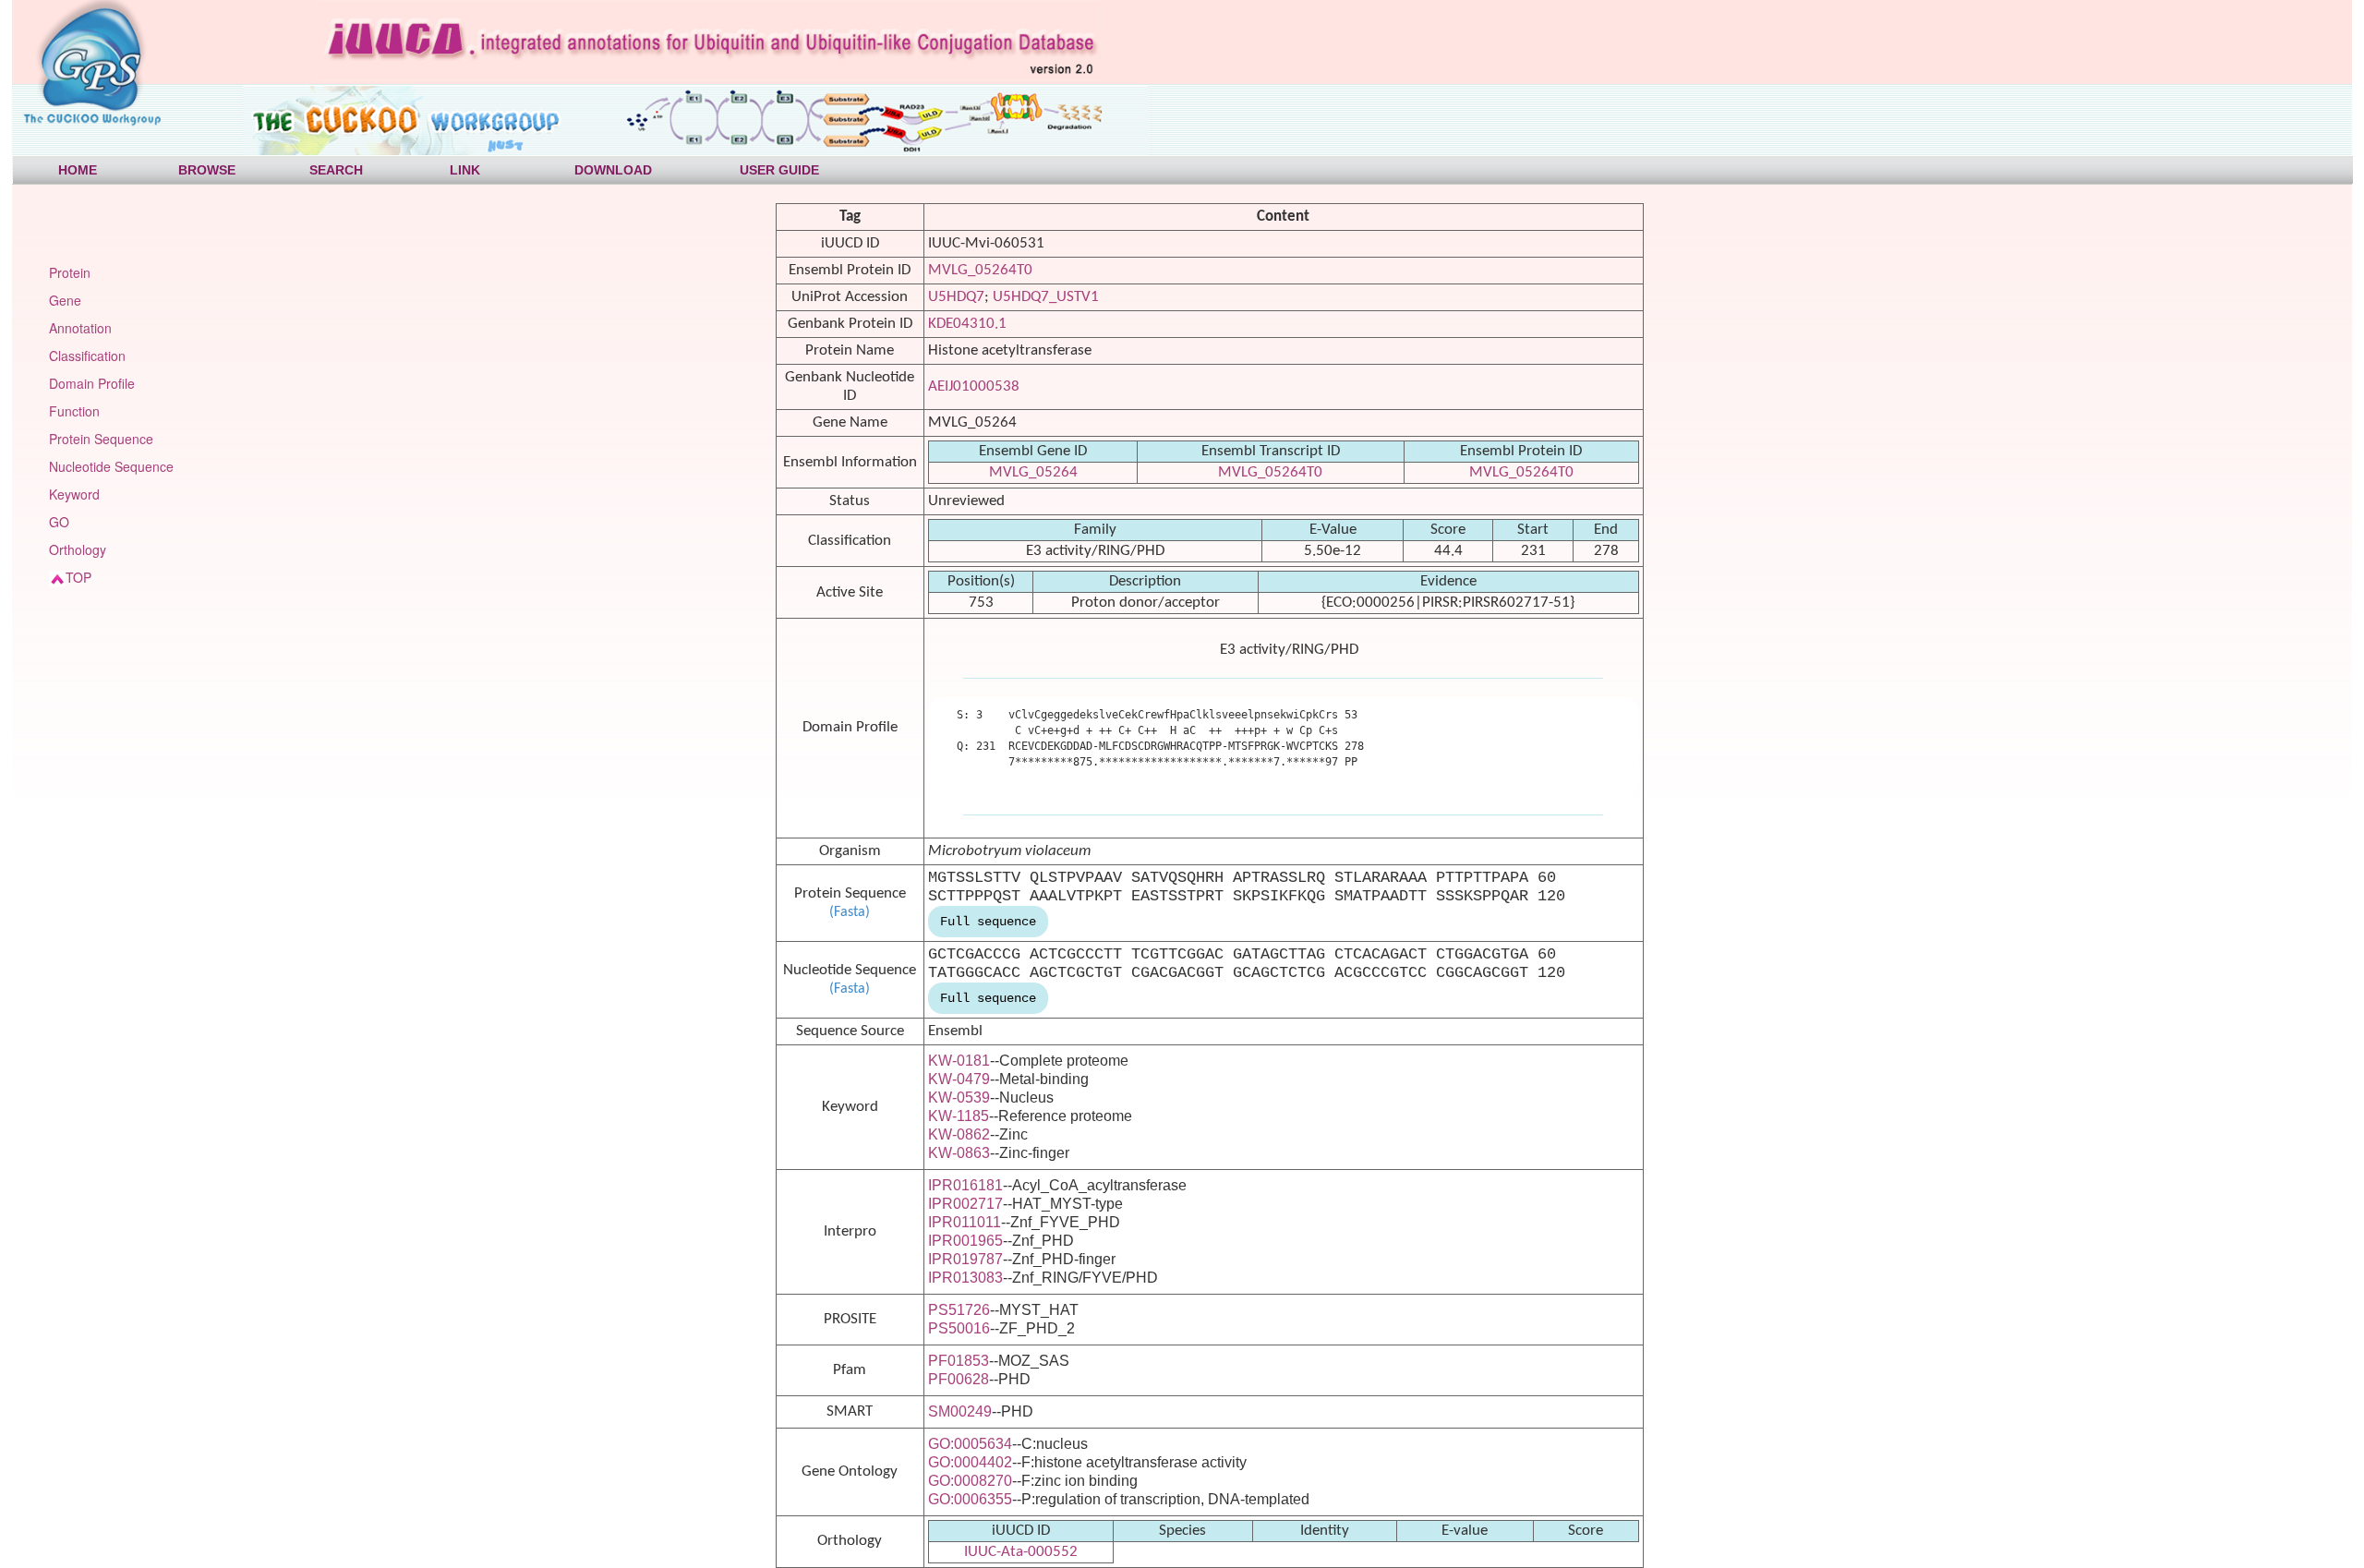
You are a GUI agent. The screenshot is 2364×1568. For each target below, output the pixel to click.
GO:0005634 (970, 1444)
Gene (65, 300)
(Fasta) (850, 912)
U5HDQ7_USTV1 (1046, 297)
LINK (465, 170)
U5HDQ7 (956, 297)
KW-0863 (959, 1153)
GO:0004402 (970, 1462)
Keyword (74, 494)
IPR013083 (965, 1278)
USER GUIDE (779, 170)
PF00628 (959, 1379)
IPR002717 (965, 1204)
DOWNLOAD (613, 170)
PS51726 (959, 1310)
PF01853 (959, 1361)
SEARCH (336, 170)
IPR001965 (965, 1241)
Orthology (78, 549)
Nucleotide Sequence (111, 466)
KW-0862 (959, 1134)
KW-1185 (959, 1116)
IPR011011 (965, 1222)
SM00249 (960, 1411)
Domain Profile (92, 383)
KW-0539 (959, 1098)
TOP (78, 577)
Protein (70, 272)
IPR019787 (965, 1259)
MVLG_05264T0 (980, 270)
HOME (78, 170)
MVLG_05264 (1033, 472)
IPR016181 (965, 1185)
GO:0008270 (970, 1481)
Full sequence (988, 922)
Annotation (80, 328)
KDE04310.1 (967, 324)
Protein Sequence (101, 439)
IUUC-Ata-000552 (1021, 1552)
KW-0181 (959, 1061)
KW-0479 (959, 1079)
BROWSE (207, 170)
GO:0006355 (970, 1499)
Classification (87, 356)
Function (74, 411)
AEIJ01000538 (974, 386)
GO (59, 522)
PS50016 (959, 1328)
